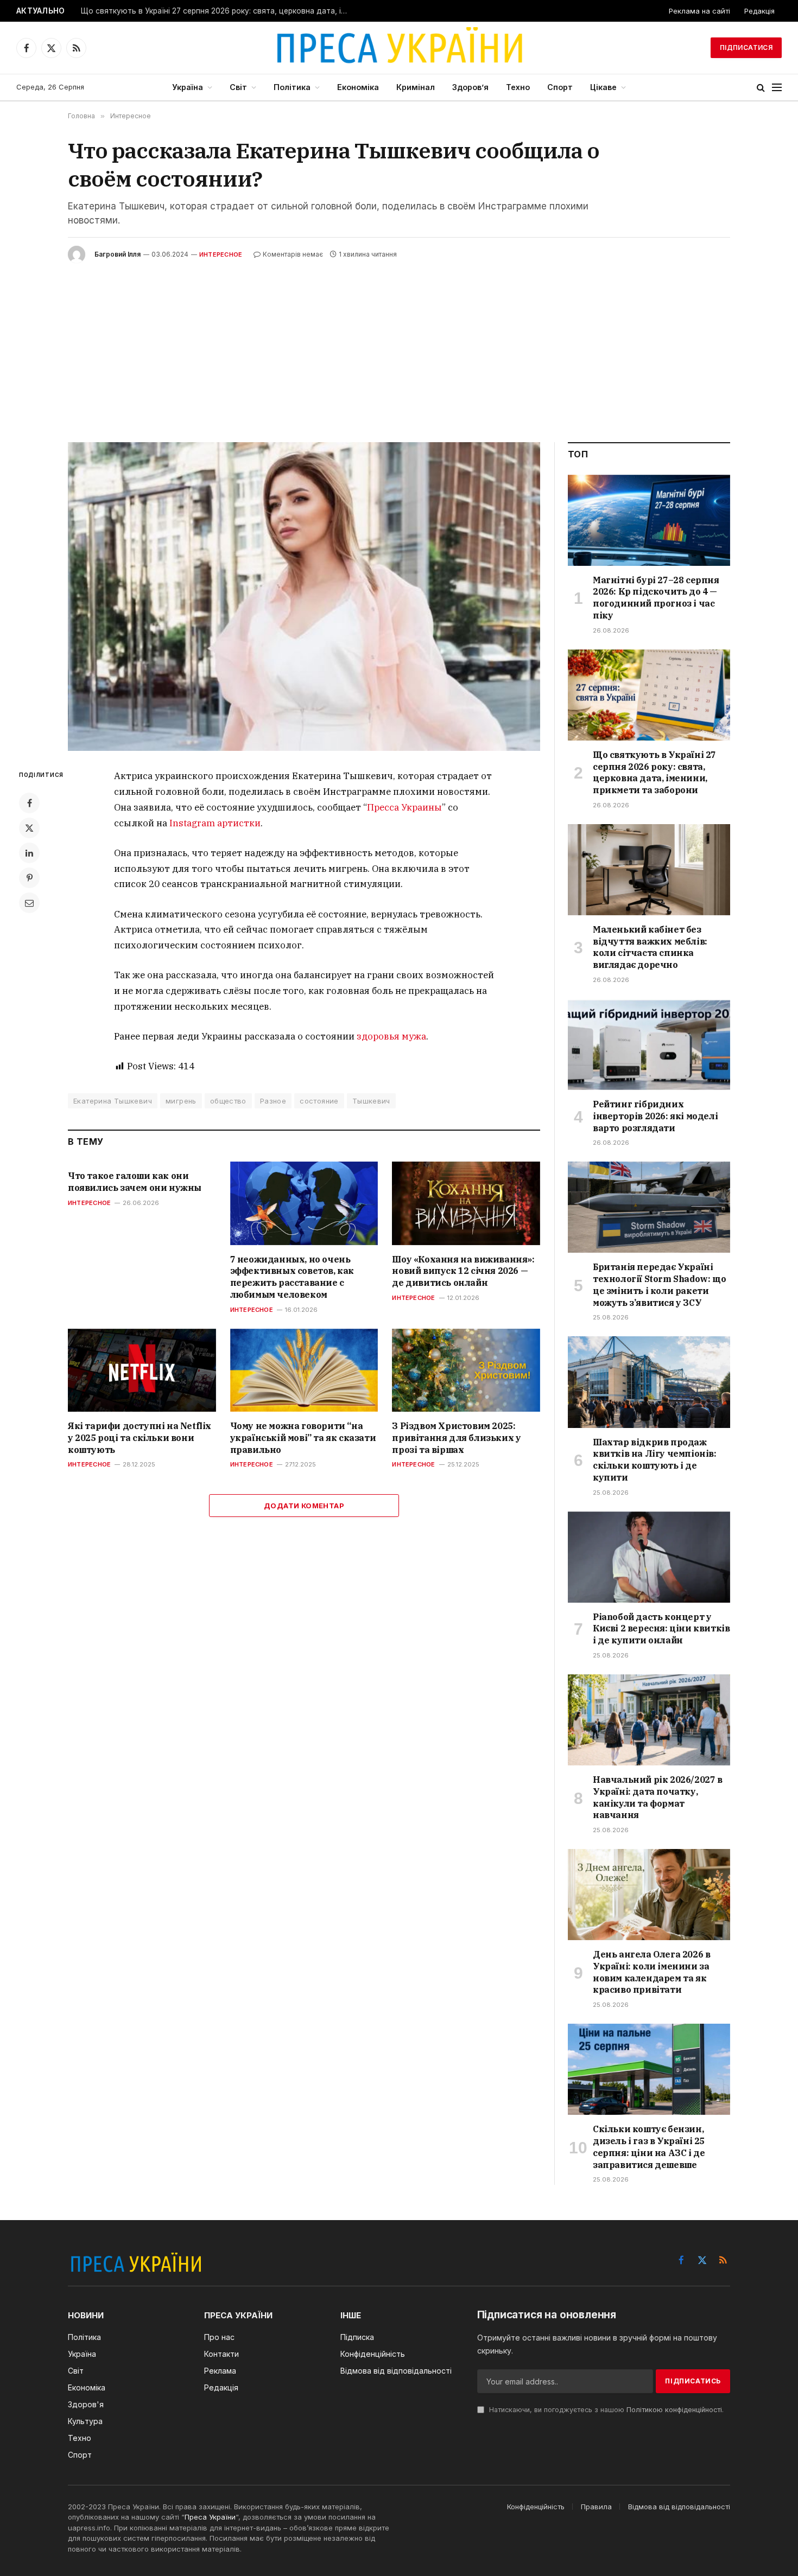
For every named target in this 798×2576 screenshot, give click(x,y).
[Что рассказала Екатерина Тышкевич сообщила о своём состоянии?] (304, 597)
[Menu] (777, 88)
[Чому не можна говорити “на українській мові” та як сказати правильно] (304, 1370)
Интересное (221, 254)
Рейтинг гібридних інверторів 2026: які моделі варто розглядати (655, 1116)
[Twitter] (29, 828)
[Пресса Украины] (399, 48)
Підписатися (746, 47)
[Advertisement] (399, 345)
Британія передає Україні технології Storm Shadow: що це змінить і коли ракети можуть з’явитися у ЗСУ (659, 1284)
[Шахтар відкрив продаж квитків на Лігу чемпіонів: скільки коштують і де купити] (649, 1382)
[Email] (29, 903)
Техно (518, 87)
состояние (319, 1101)
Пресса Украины (404, 807)
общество (228, 1101)
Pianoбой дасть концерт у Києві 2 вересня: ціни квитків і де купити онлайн (661, 1629)
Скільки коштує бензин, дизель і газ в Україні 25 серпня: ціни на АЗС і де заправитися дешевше (649, 2147)
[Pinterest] (29, 878)
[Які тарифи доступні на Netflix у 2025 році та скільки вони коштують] (142, 1370)
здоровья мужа (391, 1036)
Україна (188, 87)
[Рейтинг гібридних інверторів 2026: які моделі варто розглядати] (649, 1044)
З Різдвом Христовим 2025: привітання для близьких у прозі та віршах (456, 1438)
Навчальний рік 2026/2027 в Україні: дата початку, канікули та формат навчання (658, 1797)
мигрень (181, 1101)
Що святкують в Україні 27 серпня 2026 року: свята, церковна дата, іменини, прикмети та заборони (217, 11)
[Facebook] (29, 803)
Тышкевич (371, 1101)
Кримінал (416, 87)
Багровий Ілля (118, 254)
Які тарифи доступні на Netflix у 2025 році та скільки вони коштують (140, 1438)
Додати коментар (304, 1506)
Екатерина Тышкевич (113, 1101)
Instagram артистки (215, 823)
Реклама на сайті (699, 11)
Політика (292, 87)
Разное (273, 1101)
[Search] (761, 88)
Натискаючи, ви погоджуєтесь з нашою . (605, 2410)
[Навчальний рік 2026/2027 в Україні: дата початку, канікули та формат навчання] (649, 1720)
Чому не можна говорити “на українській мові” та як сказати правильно (303, 1438)
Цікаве (603, 87)
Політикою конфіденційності (674, 2410)
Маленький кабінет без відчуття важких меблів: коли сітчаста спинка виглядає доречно (650, 947)
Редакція (759, 11)
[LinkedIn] (29, 853)
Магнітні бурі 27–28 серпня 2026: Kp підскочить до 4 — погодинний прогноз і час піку (656, 598)
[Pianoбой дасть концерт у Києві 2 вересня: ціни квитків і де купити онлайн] (649, 1557)
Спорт (560, 87)
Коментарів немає (293, 254)
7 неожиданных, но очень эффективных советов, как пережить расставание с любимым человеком (292, 1277)
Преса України (210, 2517)
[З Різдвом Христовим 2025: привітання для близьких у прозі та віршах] (466, 1370)
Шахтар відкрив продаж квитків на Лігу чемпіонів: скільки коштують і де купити (655, 1460)
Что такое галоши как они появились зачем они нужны (135, 1182)
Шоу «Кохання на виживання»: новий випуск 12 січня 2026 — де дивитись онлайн (463, 1271)
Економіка (358, 87)
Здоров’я (470, 87)
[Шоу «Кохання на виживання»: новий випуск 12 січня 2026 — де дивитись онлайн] (466, 1203)
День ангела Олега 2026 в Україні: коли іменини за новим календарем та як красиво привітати (651, 1972)
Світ (238, 87)
